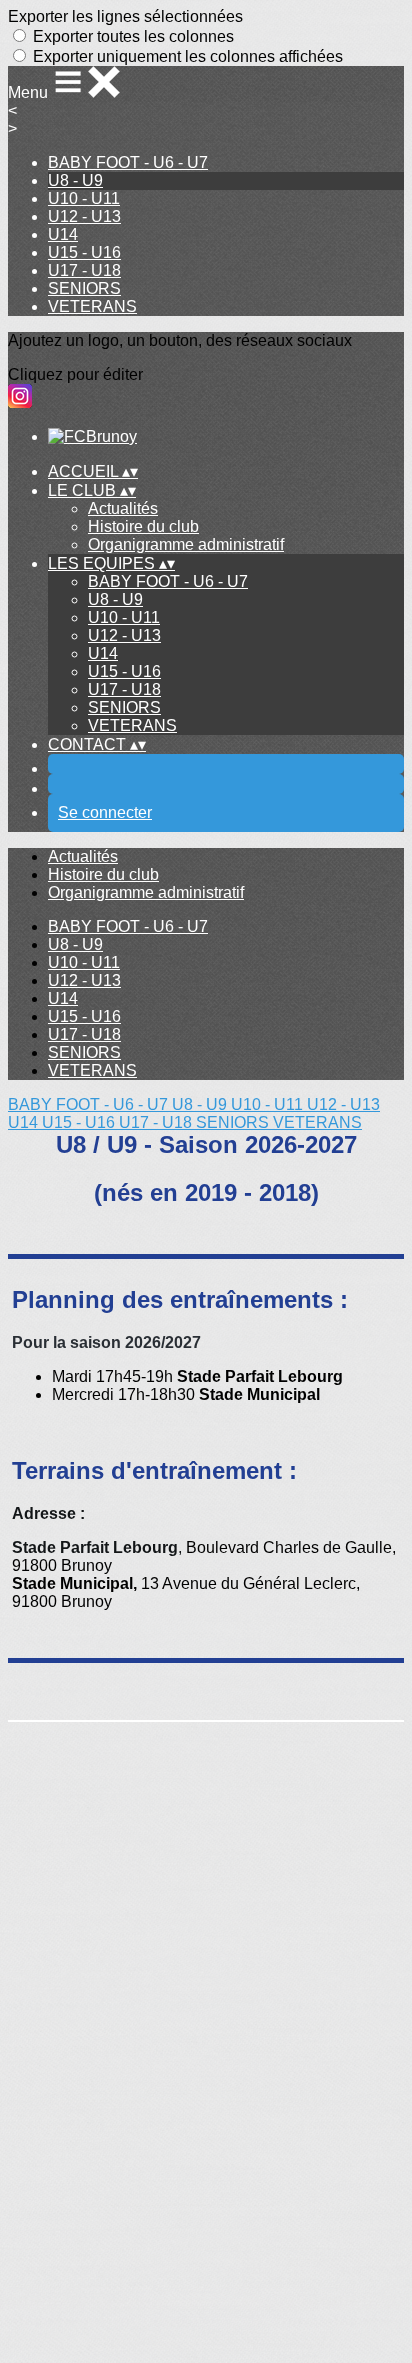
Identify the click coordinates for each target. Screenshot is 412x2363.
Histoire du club (143, 526)
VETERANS (92, 306)
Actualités (123, 508)
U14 (63, 234)
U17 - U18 (84, 270)
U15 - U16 (84, 252)
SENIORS (84, 288)
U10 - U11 (84, 198)
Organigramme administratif (186, 544)
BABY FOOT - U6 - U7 (128, 162)
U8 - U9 (75, 180)
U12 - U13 (84, 216)
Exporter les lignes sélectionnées (125, 16)
